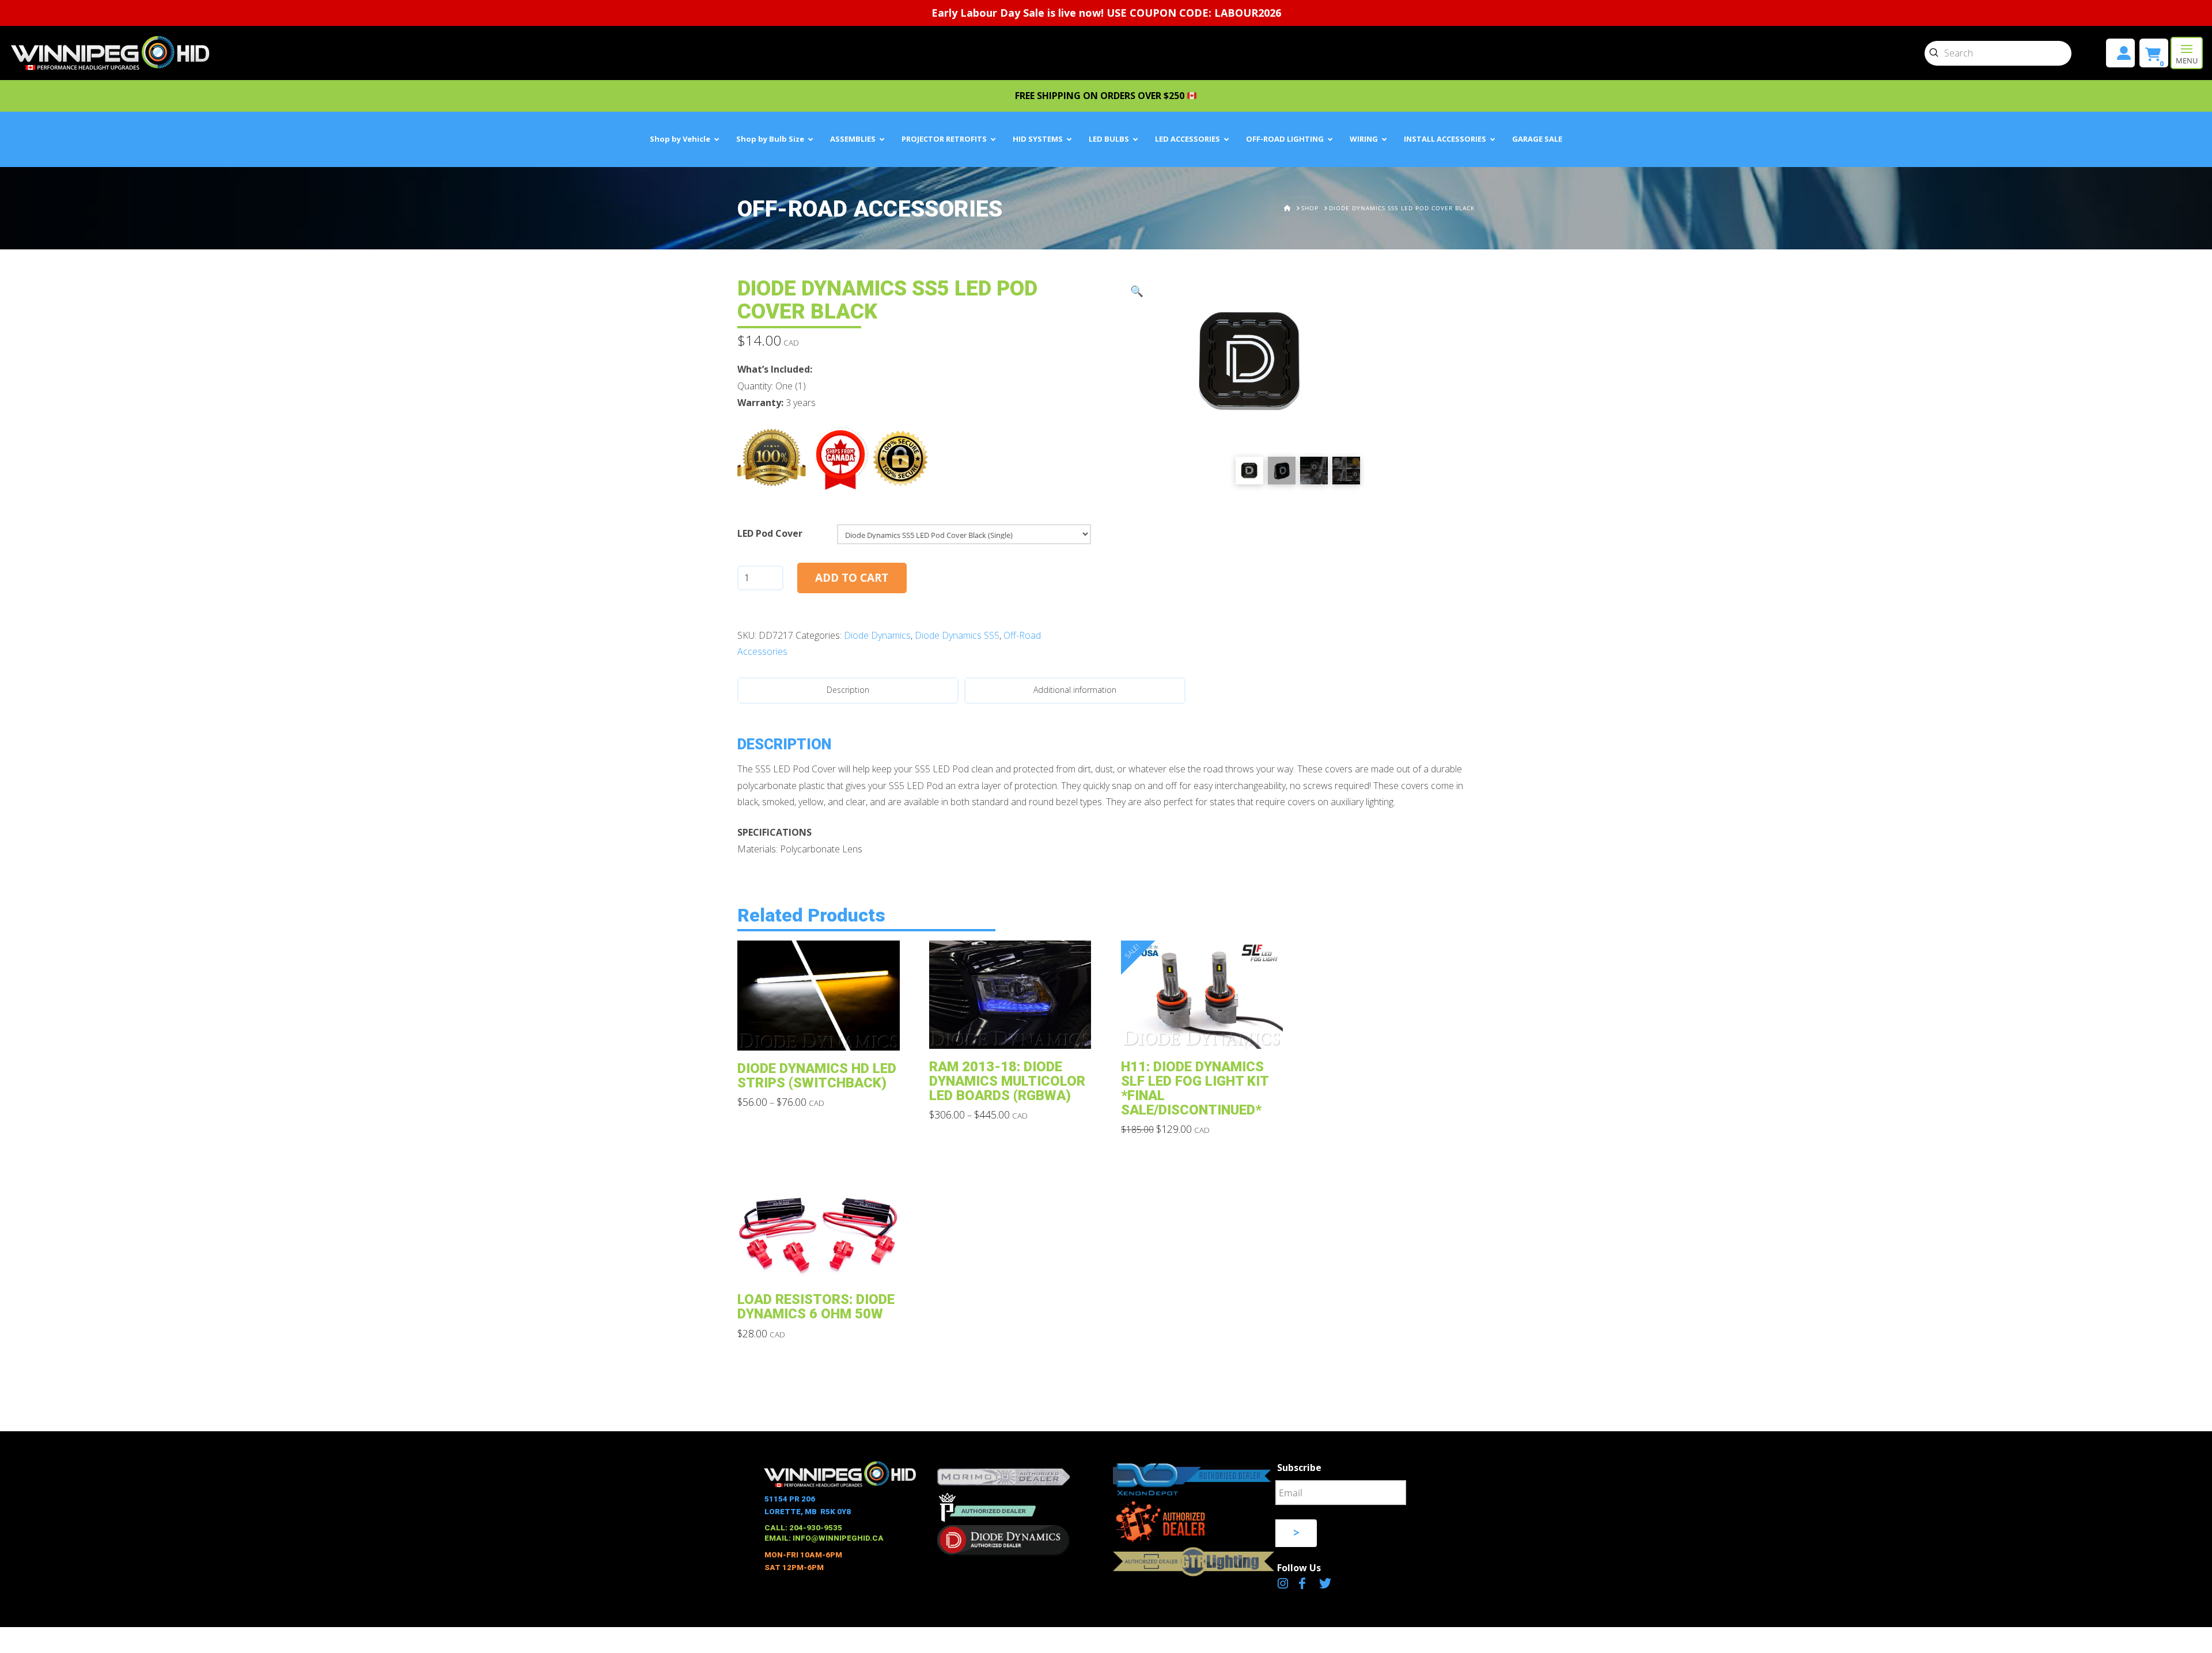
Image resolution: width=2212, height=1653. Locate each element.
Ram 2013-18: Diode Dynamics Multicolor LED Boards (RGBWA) (1007, 1081)
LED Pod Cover (770, 533)
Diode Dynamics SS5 (957, 635)
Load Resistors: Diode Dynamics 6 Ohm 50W (816, 1307)
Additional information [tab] (1075, 690)
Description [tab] (848, 690)
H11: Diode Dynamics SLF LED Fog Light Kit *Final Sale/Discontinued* (1195, 1088)
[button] (2187, 53)
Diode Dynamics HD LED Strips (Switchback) (817, 1076)
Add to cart (852, 578)
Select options (822, 1033)
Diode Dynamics (877, 635)
